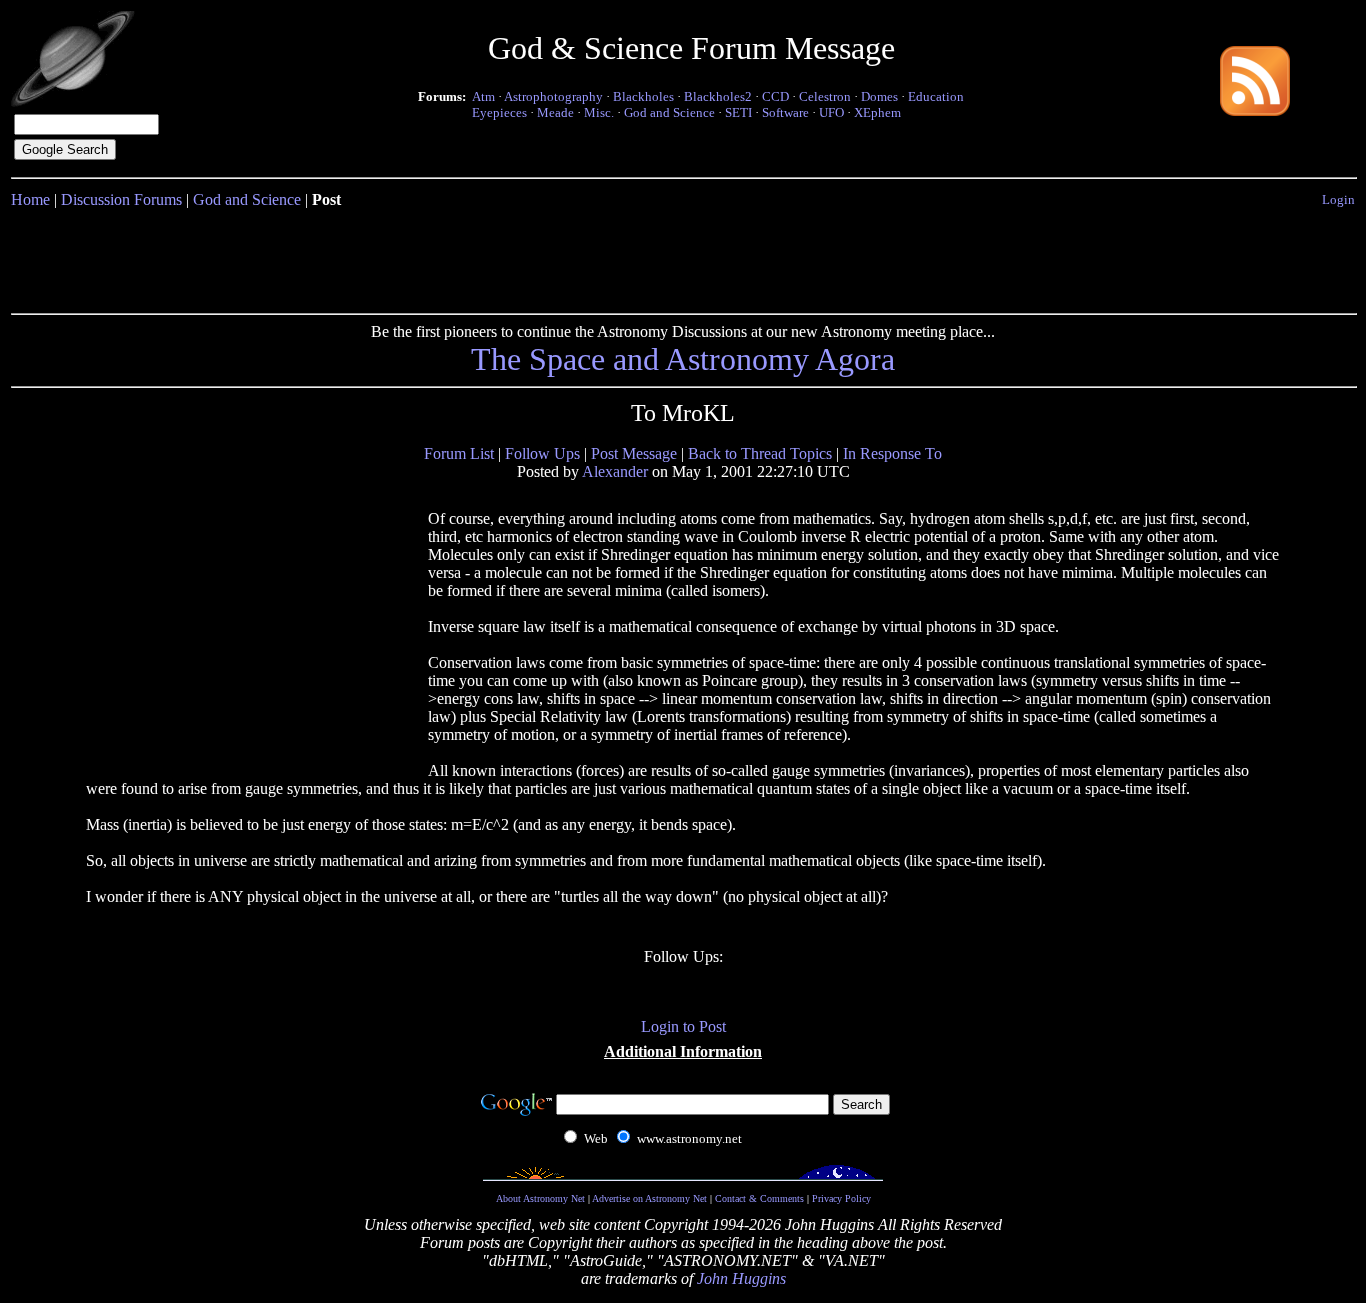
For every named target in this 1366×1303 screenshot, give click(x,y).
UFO (831, 112)
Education (936, 96)
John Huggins (741, 1278)
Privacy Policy (841, 1198)
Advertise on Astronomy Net (649, 1198)
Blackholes (643, 96)
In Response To (892, 453)
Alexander (615, 471)
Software (785, 112)
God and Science (669, 112)
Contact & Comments (759, 1198)
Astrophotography (553, 96)
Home (30, 199)
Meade (555, 112)
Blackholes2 (718, 96)
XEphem (877, 112)
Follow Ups (542, 453)
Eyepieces (499, 112)
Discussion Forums (121, 199)
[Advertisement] (683, 257)
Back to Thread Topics (760, 453)
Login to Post (683, 1026)
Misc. (599, 112)
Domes (879, 96)
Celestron (825, 96)
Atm (483, 96)
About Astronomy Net (540, 1198)
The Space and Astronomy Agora (683, 359)
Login (1338, 199)
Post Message (634, 453)
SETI (738, 112)
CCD (775, 96)
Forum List (459, 453)
